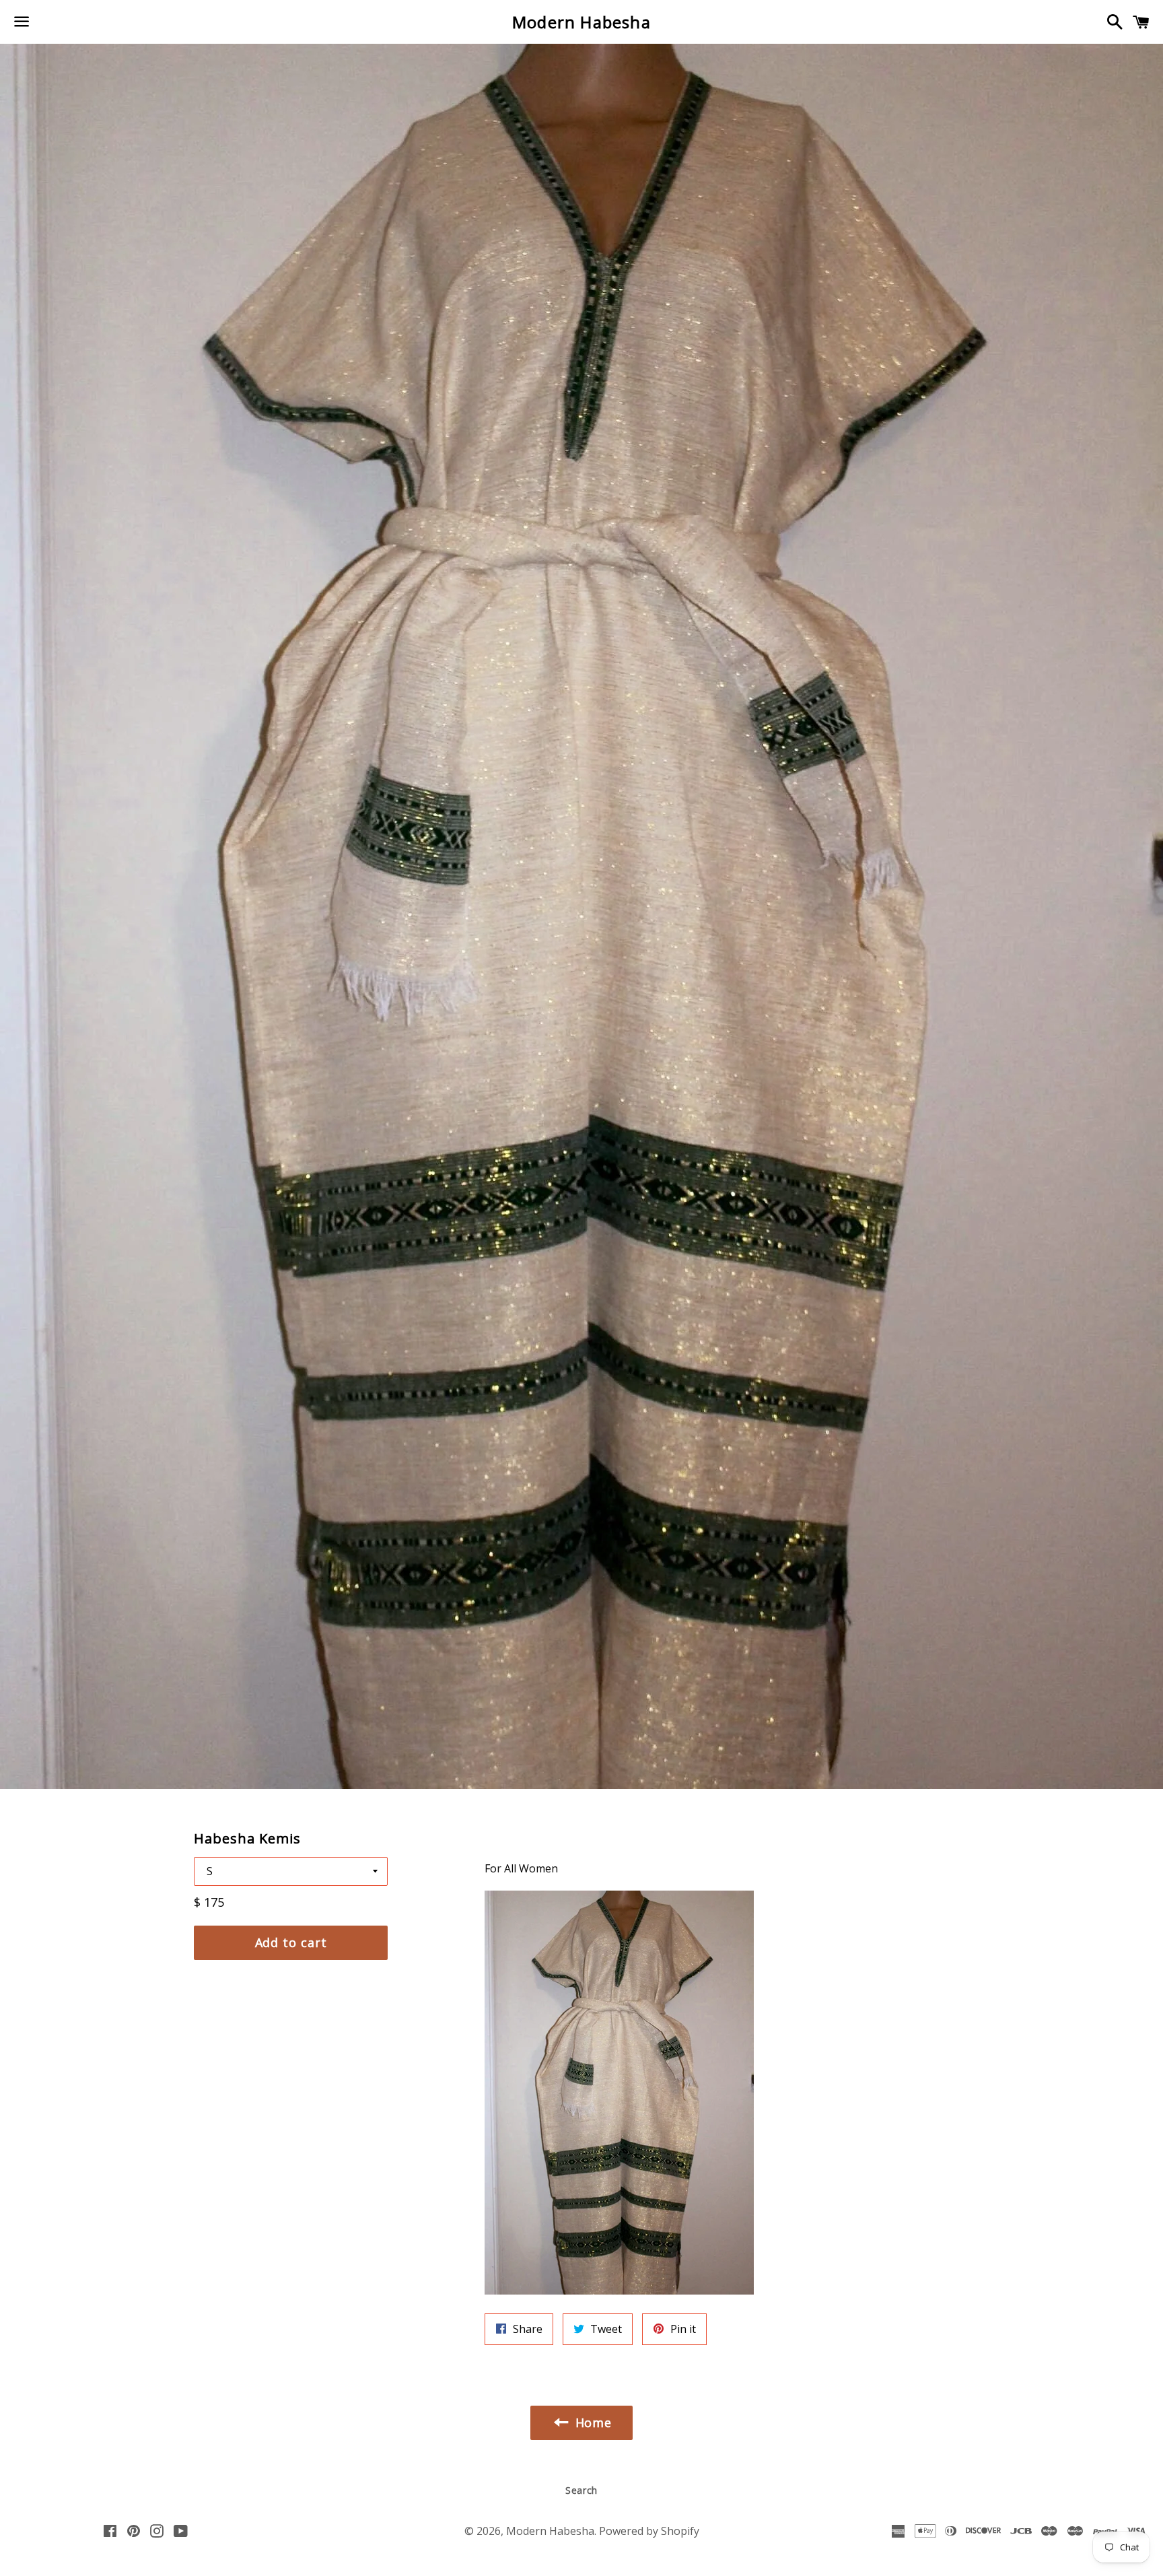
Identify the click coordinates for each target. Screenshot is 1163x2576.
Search (581, 2490)
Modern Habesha (581, 22)
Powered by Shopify (649, 2531)
